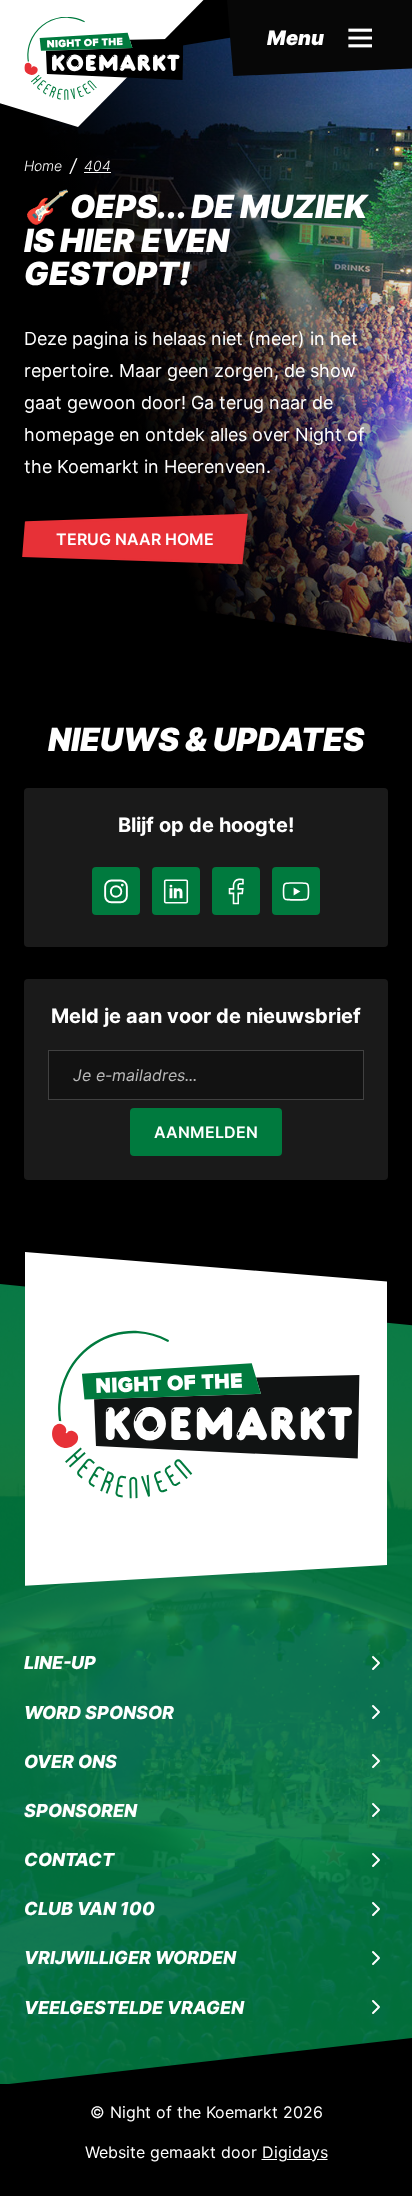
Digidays (295, 2152)
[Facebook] (236, 891)
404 (97, 165)
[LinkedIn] (176, 891)
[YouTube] (296, 891)
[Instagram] (116, 891)
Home (43, 165)
